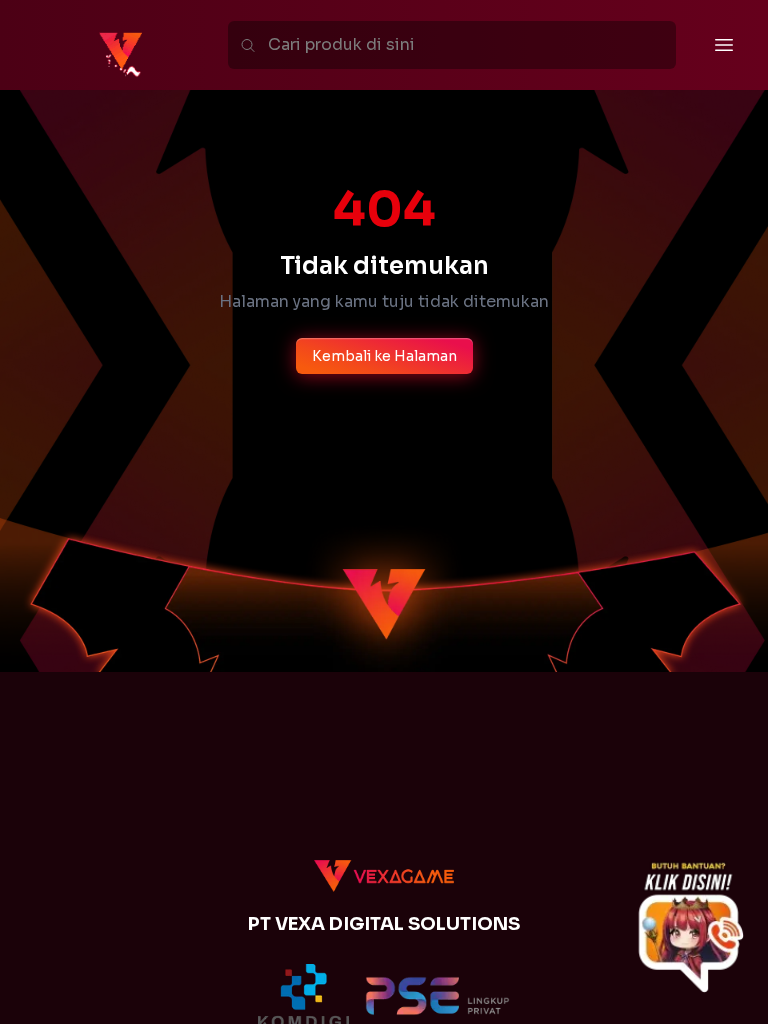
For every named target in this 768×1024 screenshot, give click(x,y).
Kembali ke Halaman (384, 356)
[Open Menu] (724, 45)
